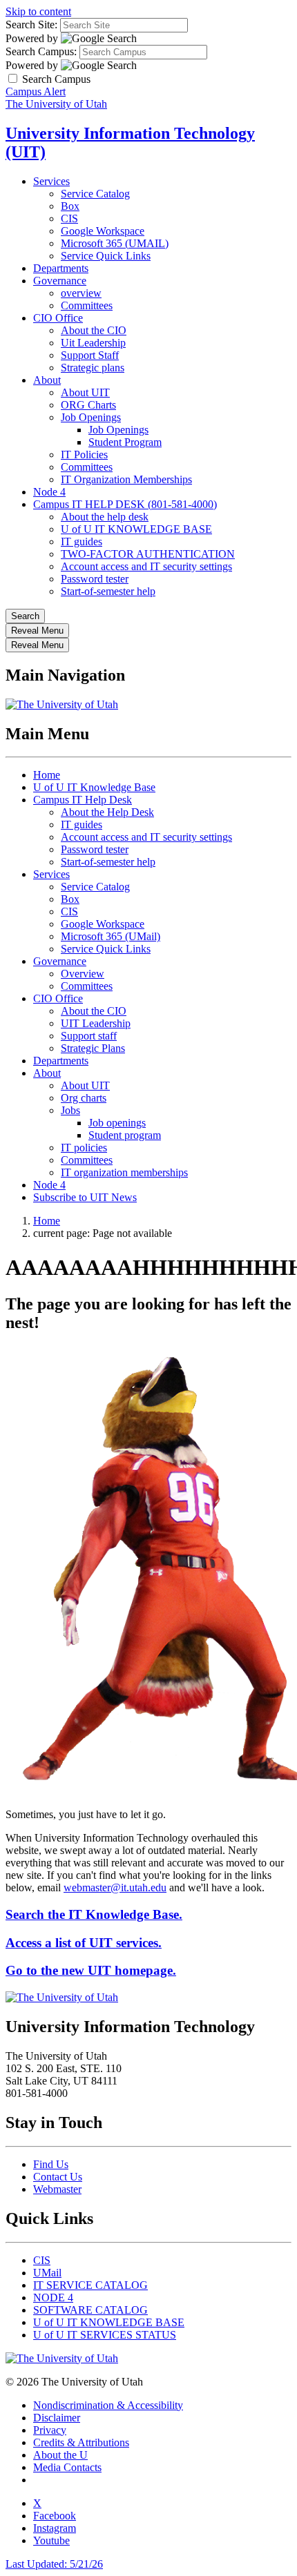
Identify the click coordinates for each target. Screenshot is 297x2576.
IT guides (82, 541)
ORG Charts (88, 405)
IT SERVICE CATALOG (90, 2285)
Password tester (95, 579)
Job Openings (91, 417)
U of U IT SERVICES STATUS (105, 2335)
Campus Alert (36, 91)
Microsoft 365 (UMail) (111, 936)
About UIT (85, 392)
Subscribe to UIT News (85, 1197)
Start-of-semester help (108, 591)
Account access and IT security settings (146, 566)
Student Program (125, 442)
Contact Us (58, 2177)
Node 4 (49, 492)
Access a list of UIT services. (84, 1943)
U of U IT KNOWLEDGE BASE (136, 529)
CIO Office (58, 318)
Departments (61, 268)
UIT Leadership (96, 1023)
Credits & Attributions (81, 2442)
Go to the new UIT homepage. (91, 1970)
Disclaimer (57, 2418)
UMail (47, 2273)
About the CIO (94, 330)
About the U (60, 2455)
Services (51, 181)
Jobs (70, 1110)
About (47, 380)
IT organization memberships (124, 1172)
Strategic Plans (93, 1048)
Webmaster (57, 2189)
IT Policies (84, 455)
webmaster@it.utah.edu (115, 1887)
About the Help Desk (107, 812)
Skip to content (38, 11)
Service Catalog (95, 194)
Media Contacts (67, 2467)
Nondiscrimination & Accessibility (108, 2405)
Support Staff (90, 355)
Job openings (117, 1123)
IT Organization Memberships (126, 479)
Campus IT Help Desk (83, 800)
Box (70, 206)
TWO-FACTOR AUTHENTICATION (148, 554)
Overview (83, 974)
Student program (125, 1135)
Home (47, 775)
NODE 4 (53, 2297)
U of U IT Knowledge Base (94, 787)
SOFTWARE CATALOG (90, 2310)
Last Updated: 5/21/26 (54, 2564)
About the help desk (105, 517)
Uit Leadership (93, 343)
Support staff (89, 1036)
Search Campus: (41, 51)
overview (81, 293)
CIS (69, 218)
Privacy (50, 2430)
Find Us (51, 2164)
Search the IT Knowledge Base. (94, 1914)
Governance (60, 281)
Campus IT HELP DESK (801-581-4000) (125, 504)
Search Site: (31, 25)
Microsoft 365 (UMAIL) (115, 243)
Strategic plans (93, 368)
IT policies (84, 1148)
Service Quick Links (106, 256)
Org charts (84, 1098)
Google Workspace (103, 231)
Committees (87, 305)
